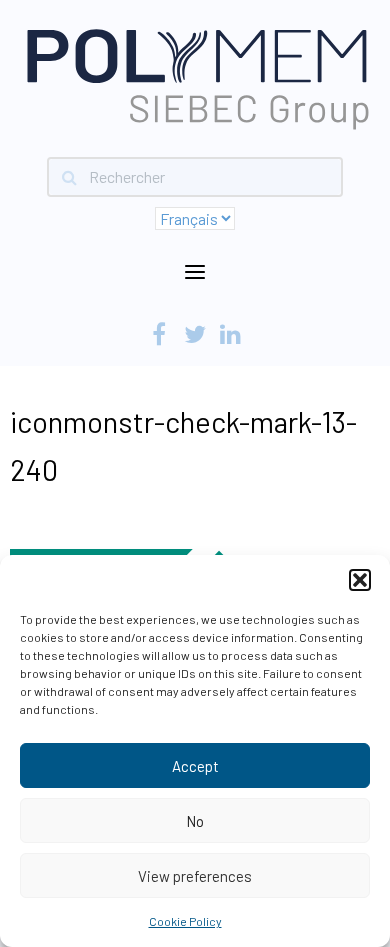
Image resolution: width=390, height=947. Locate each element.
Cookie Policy (185, 921)
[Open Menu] (195, 273)
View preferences (195, 876)
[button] (360, 580)
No (195, 821)
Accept (195, 766)
